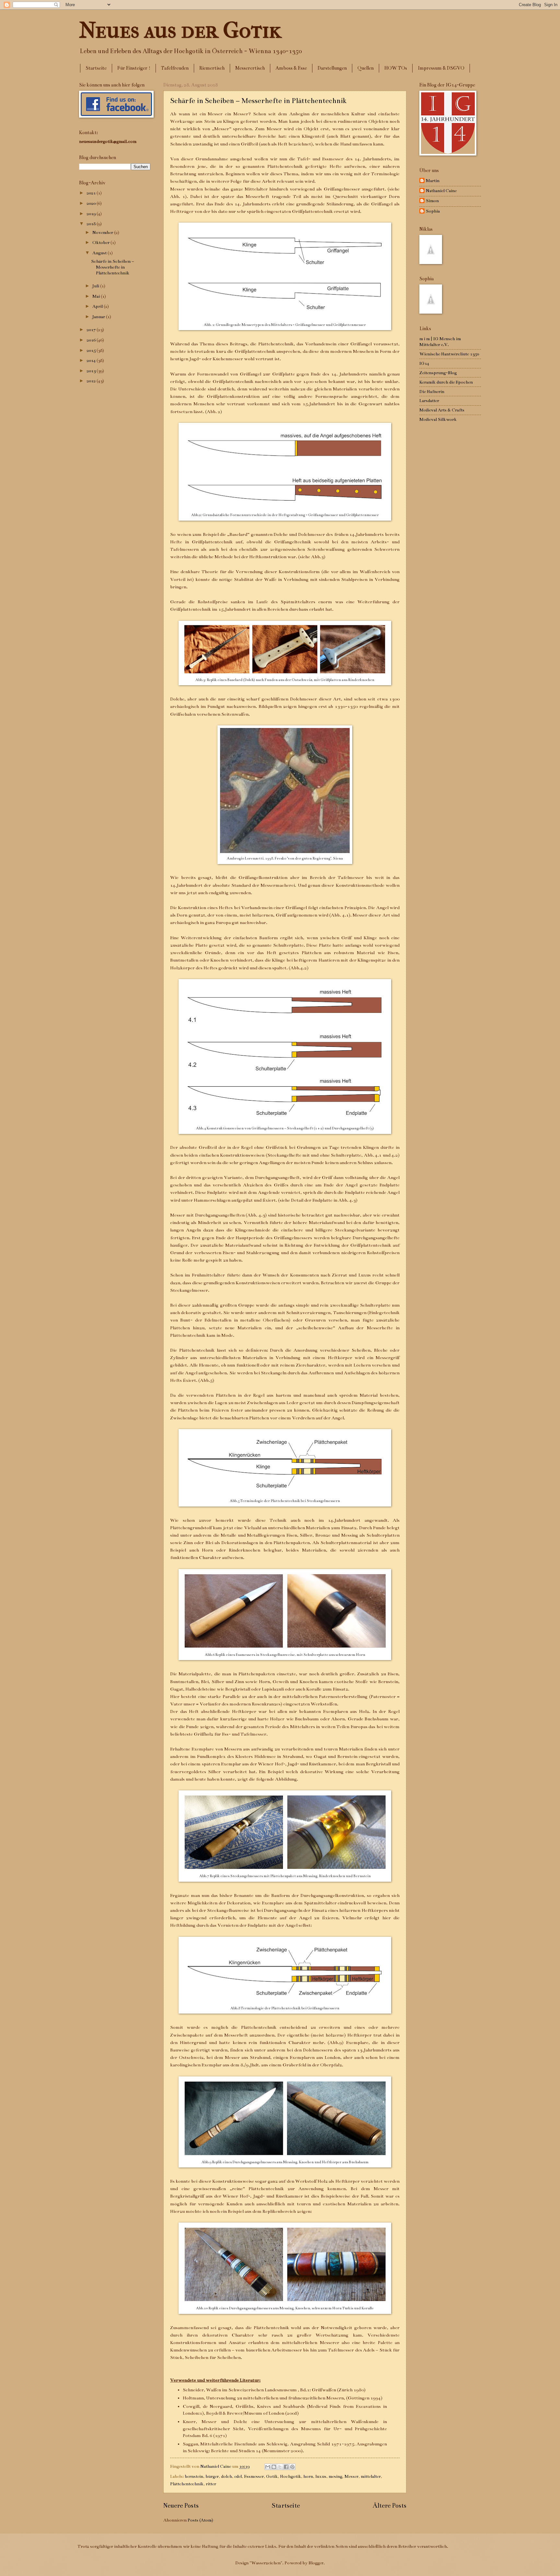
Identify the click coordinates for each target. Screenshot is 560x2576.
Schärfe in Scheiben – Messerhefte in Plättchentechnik (258, 101)
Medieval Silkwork (438, 419)
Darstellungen (332, 68)
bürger (212, 2476)
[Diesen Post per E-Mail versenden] (268, 2467)
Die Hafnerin (432, 392)
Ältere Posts (390, 2506)
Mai (97, 296)
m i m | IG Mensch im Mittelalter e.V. (440, 342)
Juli (96, 286)
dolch (227, 2476)
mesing (335, 2476)
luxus (321, 2476)
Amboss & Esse (291, 68)
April (98, 306)
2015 (92, 350)
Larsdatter (429, 401)
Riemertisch (212, 68)
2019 (92, 214)
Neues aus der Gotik (180, 30)
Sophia (433, 211)
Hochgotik (291, 2476)
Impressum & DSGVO (441, 68)
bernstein (194, 2476)
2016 (92, 340)
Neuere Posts (181, 2506)
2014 (92, 360)
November (103, 232)
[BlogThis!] (274, 2467)
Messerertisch (250, 68)
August (100, 253)
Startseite (96, 68)
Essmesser (254, 2476)
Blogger (316, 2563)
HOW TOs (396, 68)
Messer (351, 2476)
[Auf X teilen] (280, 2467)
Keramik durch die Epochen (446, 382)
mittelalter (371, 2476)
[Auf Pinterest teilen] (292, 2467)
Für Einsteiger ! (134, 68)
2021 (92, 193)
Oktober (101, 243)
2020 (92, 203)
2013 (92, 371)
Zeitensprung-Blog (438, 373)
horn (308, 2476)
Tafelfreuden (175, 68)
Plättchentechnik (187, 2484)
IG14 (424, 363)
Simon (432, 201)
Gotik (272, 2476)
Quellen (366, 68)
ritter (211, 2484)
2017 (92, 330)
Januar (99, 317)
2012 (92, 381)
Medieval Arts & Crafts (442, 410)
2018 (92, 224)
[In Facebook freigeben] (286, 2467)
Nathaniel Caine (441, 191)
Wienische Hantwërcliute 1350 (449, 354)
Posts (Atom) (200, 2520)
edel (238, 2476)
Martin (433, 181)
